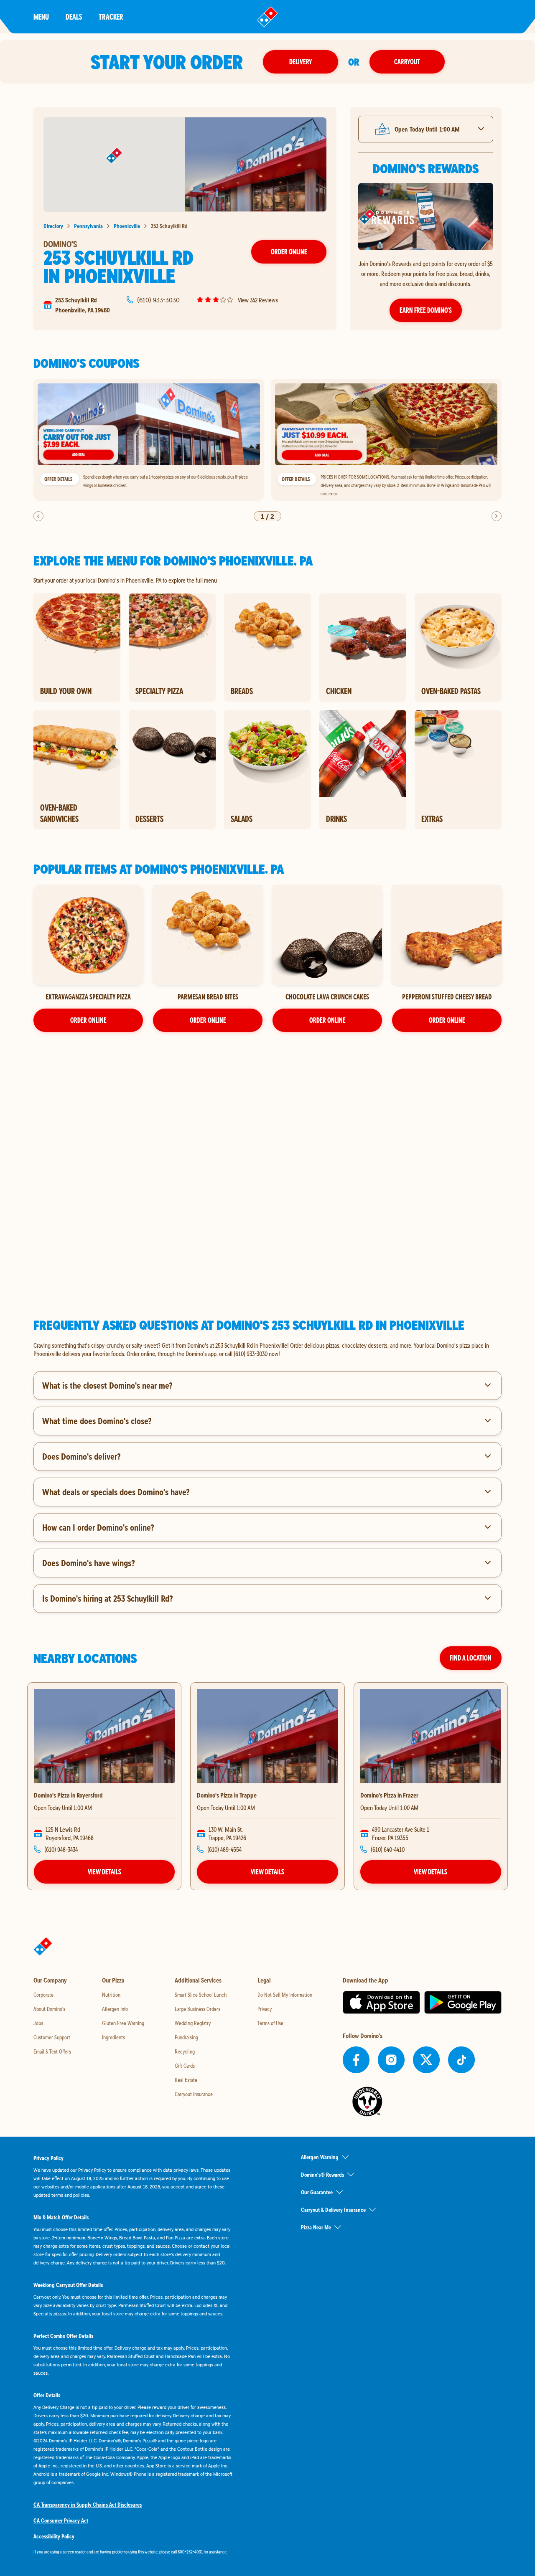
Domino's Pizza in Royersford (68, 1795)
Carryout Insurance (194, 2094)
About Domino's (49, 2009)
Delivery (301, 62)
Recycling (185, 2051)
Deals (74, 16)
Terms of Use (270, 2023)
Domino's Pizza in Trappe (227, 1795)
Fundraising (186, 2037)
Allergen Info (115, 2009)
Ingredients (113, 2037)
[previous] (38, 516)
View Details (104, 1872)
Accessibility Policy (54, 2536)
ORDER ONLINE (88, 1020)
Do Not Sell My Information (285, 1995)
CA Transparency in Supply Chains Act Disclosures (88, 2505)
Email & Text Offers (52, 2051)
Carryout (407, 62)
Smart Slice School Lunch (201, 1995)
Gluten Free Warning (123, 2023)
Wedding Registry (193, 2023)
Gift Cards (185, 2066)
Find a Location (471, 1658)
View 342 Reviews (258, 300)
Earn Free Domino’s (426, 310)
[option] (149, 440)
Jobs (38, 2023)
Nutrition (111, 1995)
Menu (41, 16)
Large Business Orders (197, 2009)
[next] (497, 516)
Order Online (289, 252)
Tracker (111, 16)
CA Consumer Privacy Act (61, 2520)
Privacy (265, 2009)
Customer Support (52, 2037)
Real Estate (186, 2080)
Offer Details (58, 479)
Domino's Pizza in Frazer (389, 1795)
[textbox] (267, 1349)
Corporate (43, 1995)
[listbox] (267, 440)
